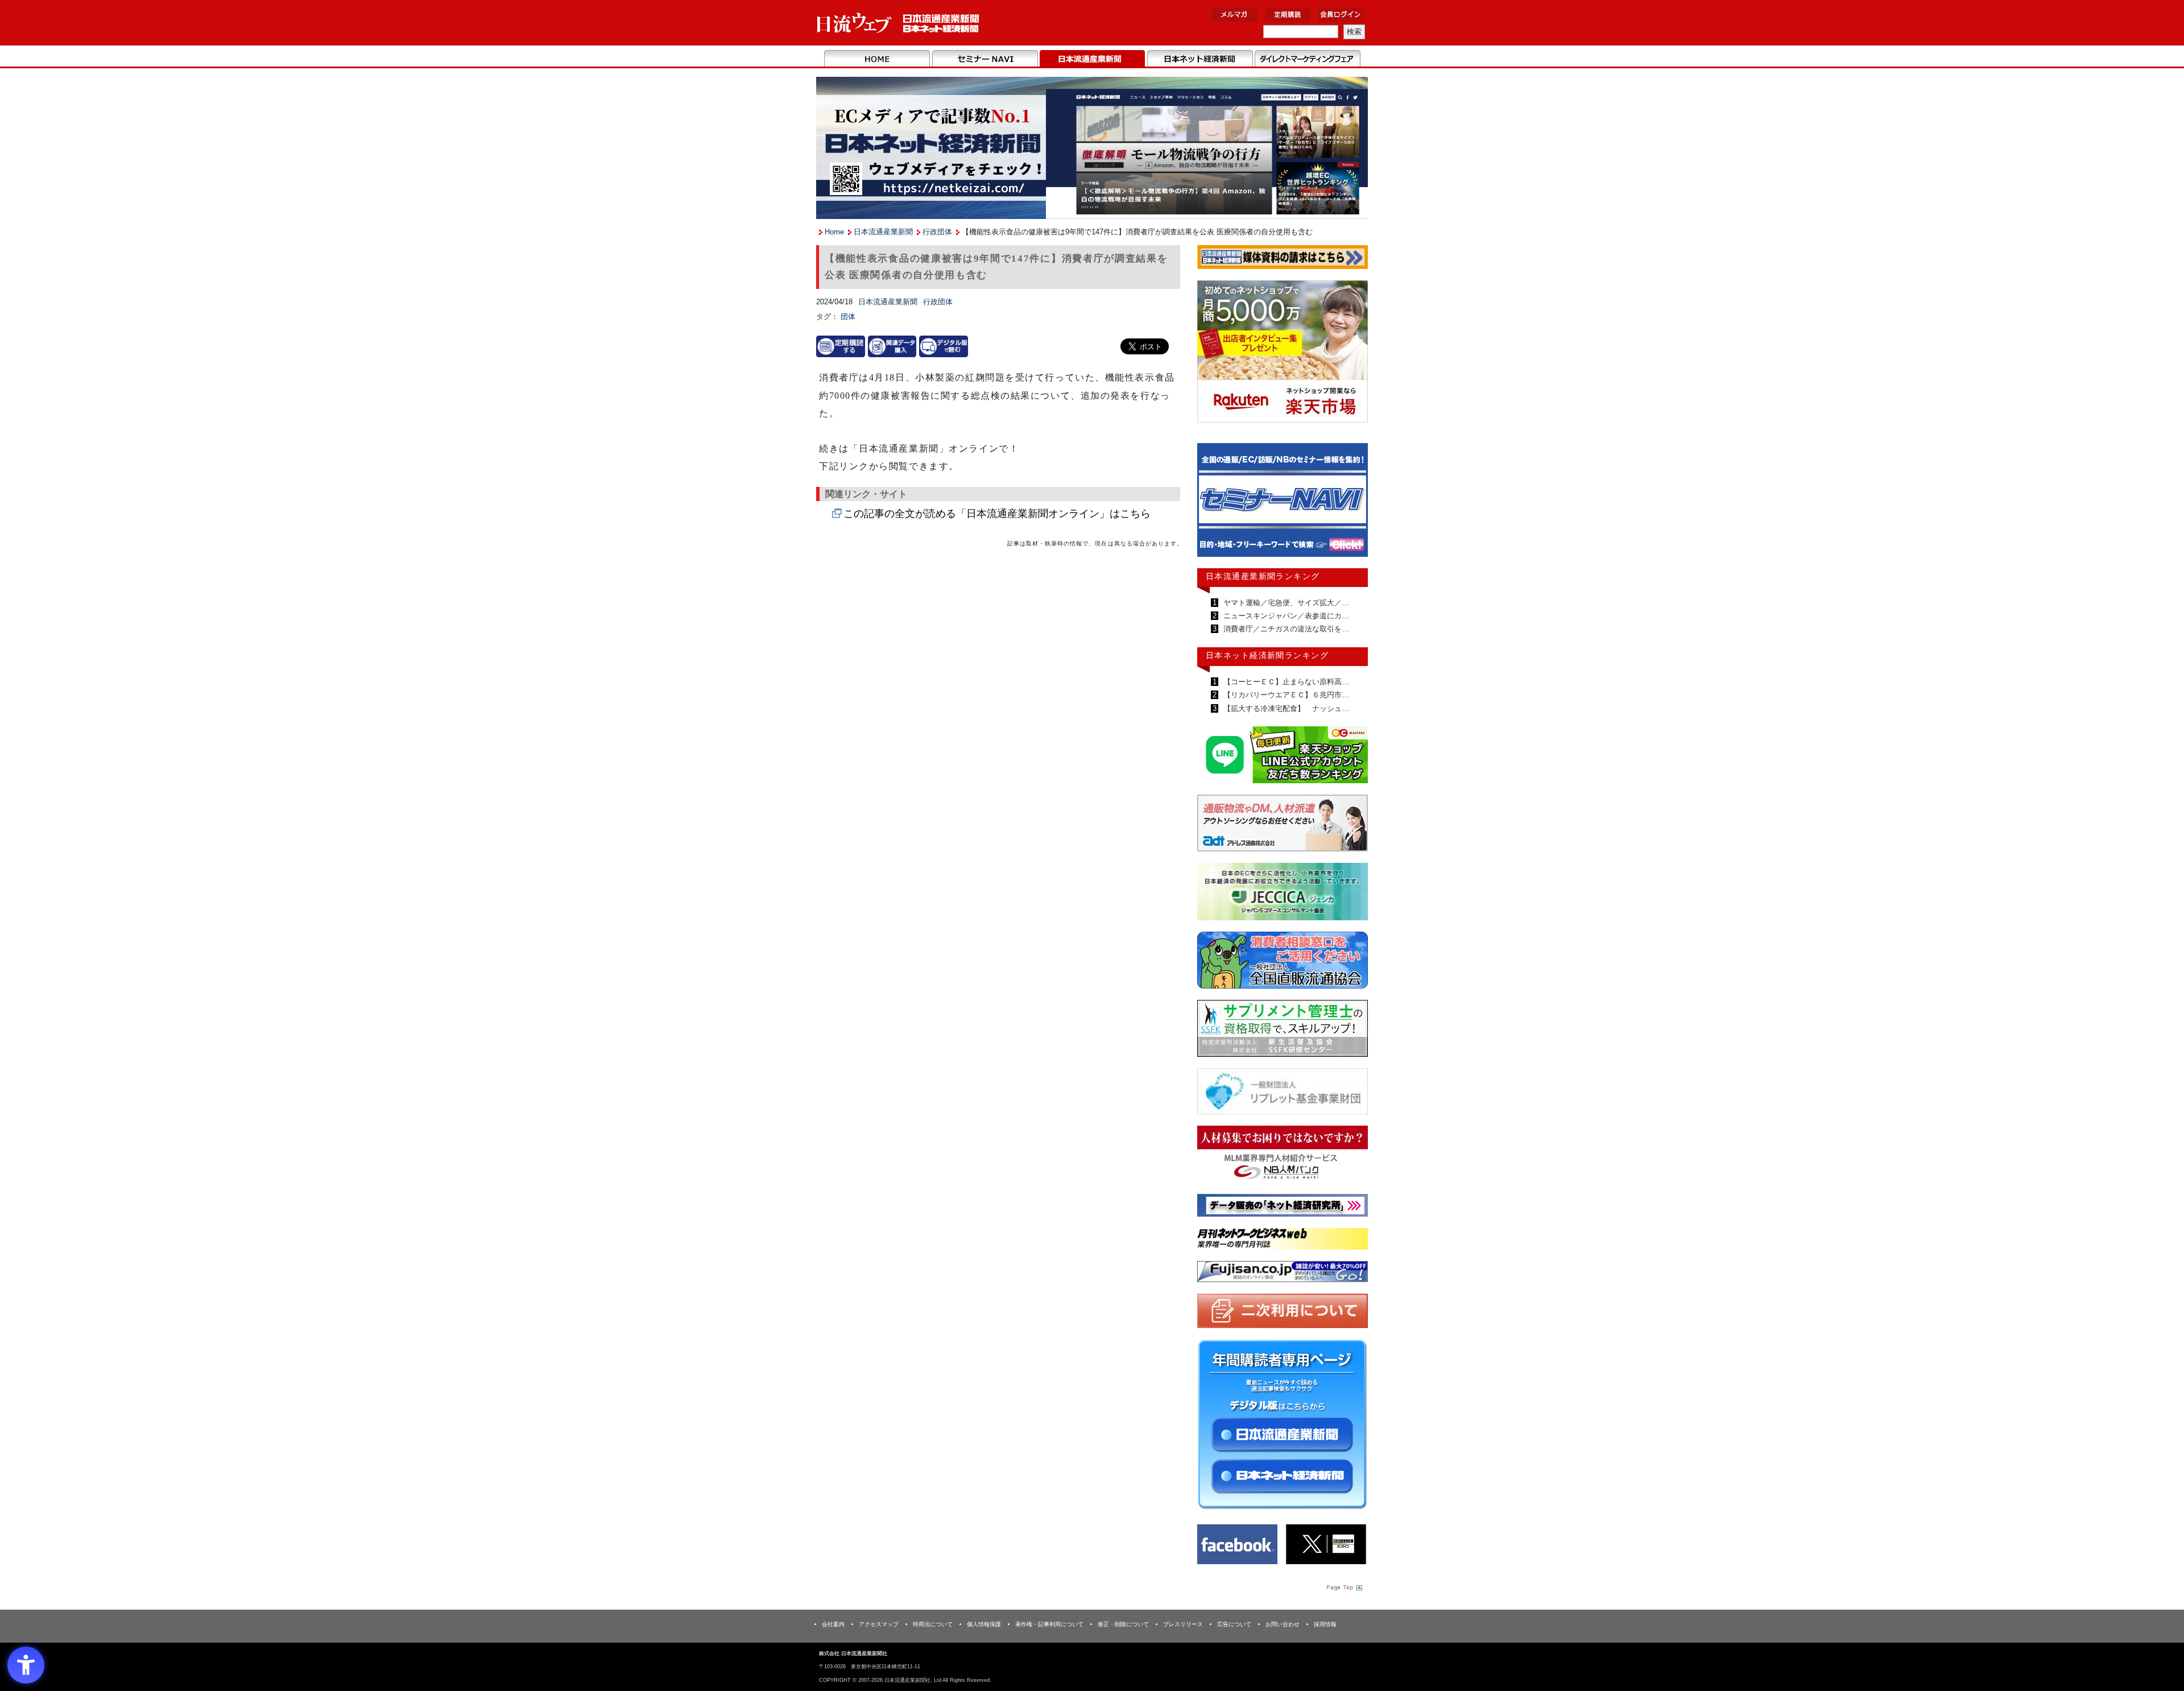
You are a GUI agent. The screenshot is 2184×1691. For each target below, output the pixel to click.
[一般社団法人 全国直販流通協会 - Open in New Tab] (1283, 963)
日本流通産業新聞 (1092, 59)
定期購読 (1288, 15)
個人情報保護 (984, 1624)
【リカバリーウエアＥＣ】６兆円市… (1285, 695)
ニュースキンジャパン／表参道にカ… (1285, 616)
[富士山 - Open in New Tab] (1283, 1274)
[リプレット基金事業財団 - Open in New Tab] (1283, 1093)
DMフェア (1307, 59)
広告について (1234, 1624)
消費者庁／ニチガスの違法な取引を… (1285, 629)
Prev (1214, 505)
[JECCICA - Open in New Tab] (1283, 894)
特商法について (933, 1624)
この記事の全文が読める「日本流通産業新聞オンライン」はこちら (997, 514)
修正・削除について (1123, 1624)
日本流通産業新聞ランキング (1263, 576)
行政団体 (937, 232)
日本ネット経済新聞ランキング (1267, 655)
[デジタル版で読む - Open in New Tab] (944, 346)
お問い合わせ (1283, 1624)
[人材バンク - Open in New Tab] (1283, 1156)
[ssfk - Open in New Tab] (1283, 1031)
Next (1351, 505)
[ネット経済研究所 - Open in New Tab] (1283, 503)
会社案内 (833, 1624)
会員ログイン (1341, 15)
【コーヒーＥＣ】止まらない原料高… (1285, 682)
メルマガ (1235, 15)
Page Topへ (1343, 1587)
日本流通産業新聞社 (898, 23)
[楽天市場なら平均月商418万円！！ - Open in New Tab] (1283, 354)
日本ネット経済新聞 (1200, 59)
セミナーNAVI (985, 59)
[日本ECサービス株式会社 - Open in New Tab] (1283, 757)
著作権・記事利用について (1049, 1624)
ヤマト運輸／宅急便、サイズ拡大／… (1285, 603)
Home (877, 59)
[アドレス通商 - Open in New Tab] (1283, 825)
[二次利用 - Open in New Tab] (1283, 1313)
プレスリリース (1183, 1624)
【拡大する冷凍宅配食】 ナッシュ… (1285, 708)
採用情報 (1325, 1624)
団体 (848, 317)
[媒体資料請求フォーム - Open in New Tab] (1283, 259)
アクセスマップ (879, 1624)
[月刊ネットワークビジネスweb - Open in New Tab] (1283, 1241)
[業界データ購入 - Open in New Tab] (892, 346)
